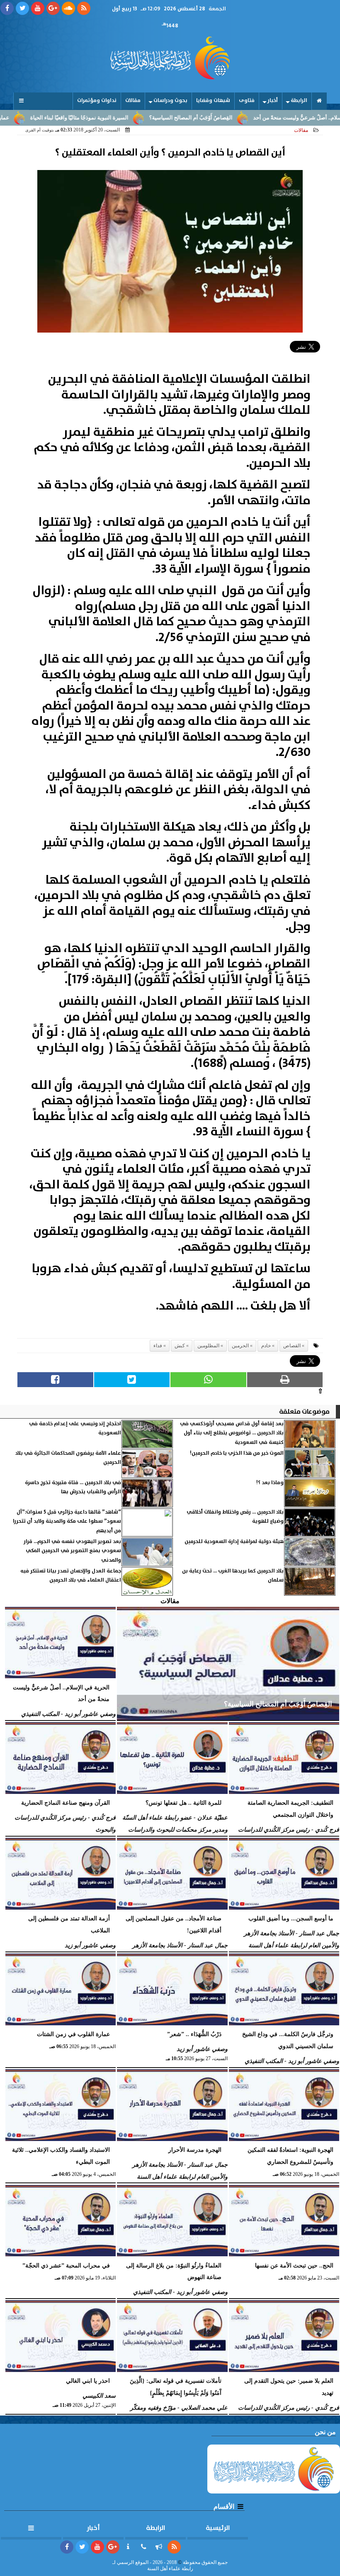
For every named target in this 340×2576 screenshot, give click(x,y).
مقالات (133, 101)
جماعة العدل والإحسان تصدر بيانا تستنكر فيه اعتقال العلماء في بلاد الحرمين (71, 1576)
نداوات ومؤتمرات (97, 101)
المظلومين (208, 1346)
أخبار (273, 101)
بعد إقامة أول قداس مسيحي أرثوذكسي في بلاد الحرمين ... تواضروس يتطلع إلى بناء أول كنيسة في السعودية (232, 1433)
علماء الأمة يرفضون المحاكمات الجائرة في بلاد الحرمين (68, 1458)
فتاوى (247, 101)
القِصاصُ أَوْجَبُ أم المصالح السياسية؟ (236, 118)
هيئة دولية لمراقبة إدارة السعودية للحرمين (234, 1542)
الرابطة (299, 101)
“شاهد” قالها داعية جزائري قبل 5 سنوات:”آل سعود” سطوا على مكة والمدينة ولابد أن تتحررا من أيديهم (67, 1521)
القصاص (292, 1346)
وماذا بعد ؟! (270, 1483)
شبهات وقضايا (213, 101)
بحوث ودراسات (170, 101)
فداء (158, 1346)
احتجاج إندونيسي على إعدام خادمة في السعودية (75, 1428)
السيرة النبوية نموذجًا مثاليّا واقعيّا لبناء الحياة (125, 118)
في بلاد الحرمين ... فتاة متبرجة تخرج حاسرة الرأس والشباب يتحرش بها (73, 1487)
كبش (180, 1346)
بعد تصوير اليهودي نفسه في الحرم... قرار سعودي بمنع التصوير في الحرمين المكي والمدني (72, 1551)
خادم (266, 1346)
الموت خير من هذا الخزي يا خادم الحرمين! (237, 1453)
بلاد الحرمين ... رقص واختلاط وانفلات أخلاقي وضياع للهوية (235, 1517)
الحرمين (240, 1346)
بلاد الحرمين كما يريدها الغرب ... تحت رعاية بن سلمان (233, 1576)
